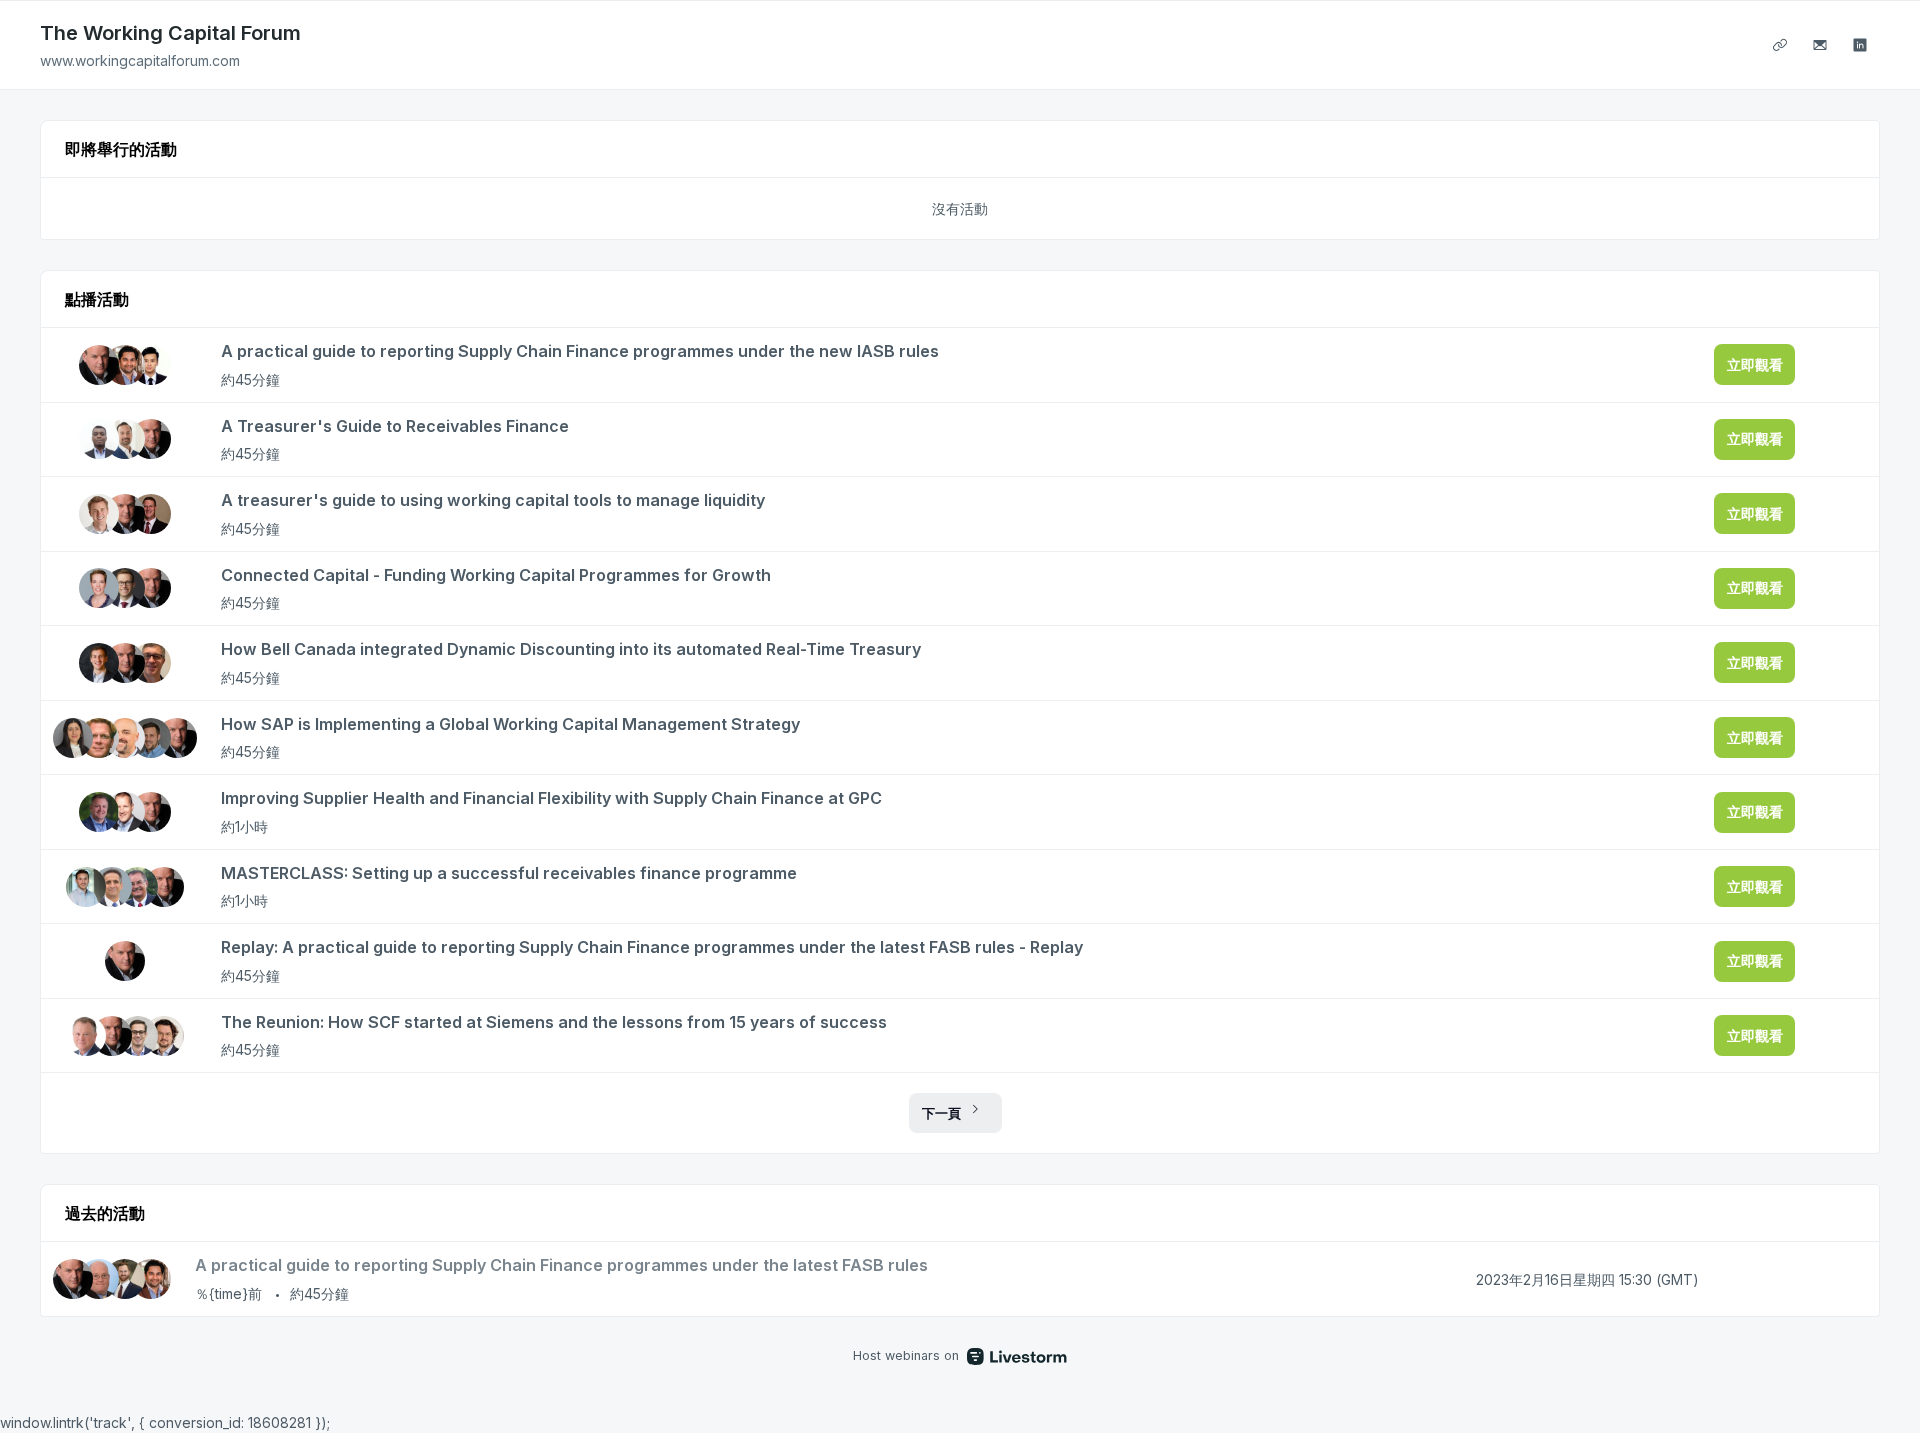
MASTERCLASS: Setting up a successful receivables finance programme (509, 873)
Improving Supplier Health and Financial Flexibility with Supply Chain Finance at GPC (551, 798)
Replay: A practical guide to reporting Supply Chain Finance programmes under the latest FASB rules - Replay (652, 947)
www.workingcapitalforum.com (140, 60)
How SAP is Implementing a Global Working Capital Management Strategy (510, 724)
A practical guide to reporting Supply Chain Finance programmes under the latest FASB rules (561, 1265)
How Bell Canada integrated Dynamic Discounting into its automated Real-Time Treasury (571, 649)
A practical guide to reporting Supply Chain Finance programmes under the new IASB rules (580, 351)
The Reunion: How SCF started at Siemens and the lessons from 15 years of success (554, 1022)
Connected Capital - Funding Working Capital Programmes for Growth (496, 575)
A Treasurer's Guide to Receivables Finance (395, 426)
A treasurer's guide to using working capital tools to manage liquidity (493, 500)
